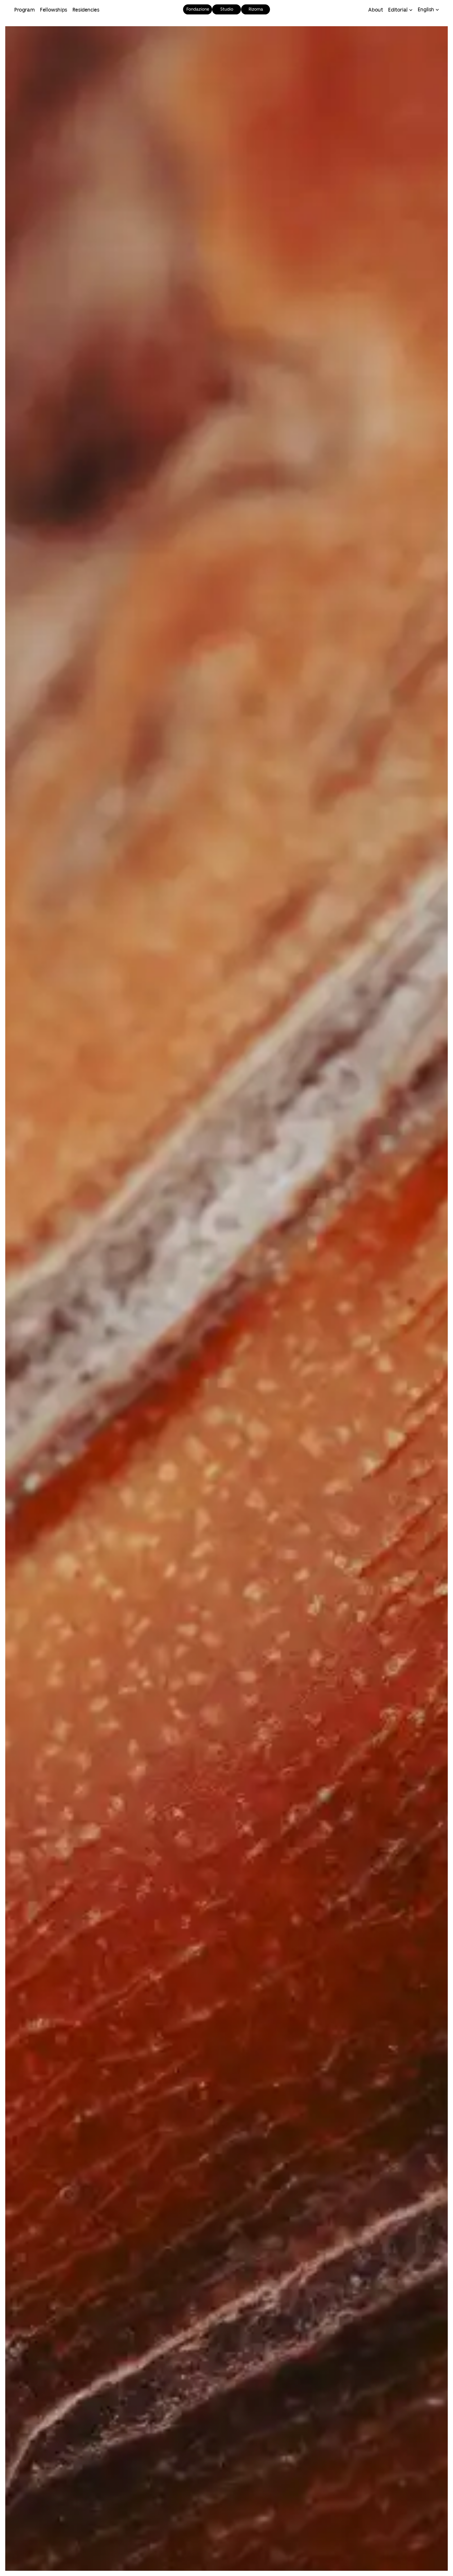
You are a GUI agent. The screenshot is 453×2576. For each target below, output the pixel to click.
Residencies (86, 10)
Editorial (398, 10)
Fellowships (53, 10)
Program (24, 10)
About (375, 10)
